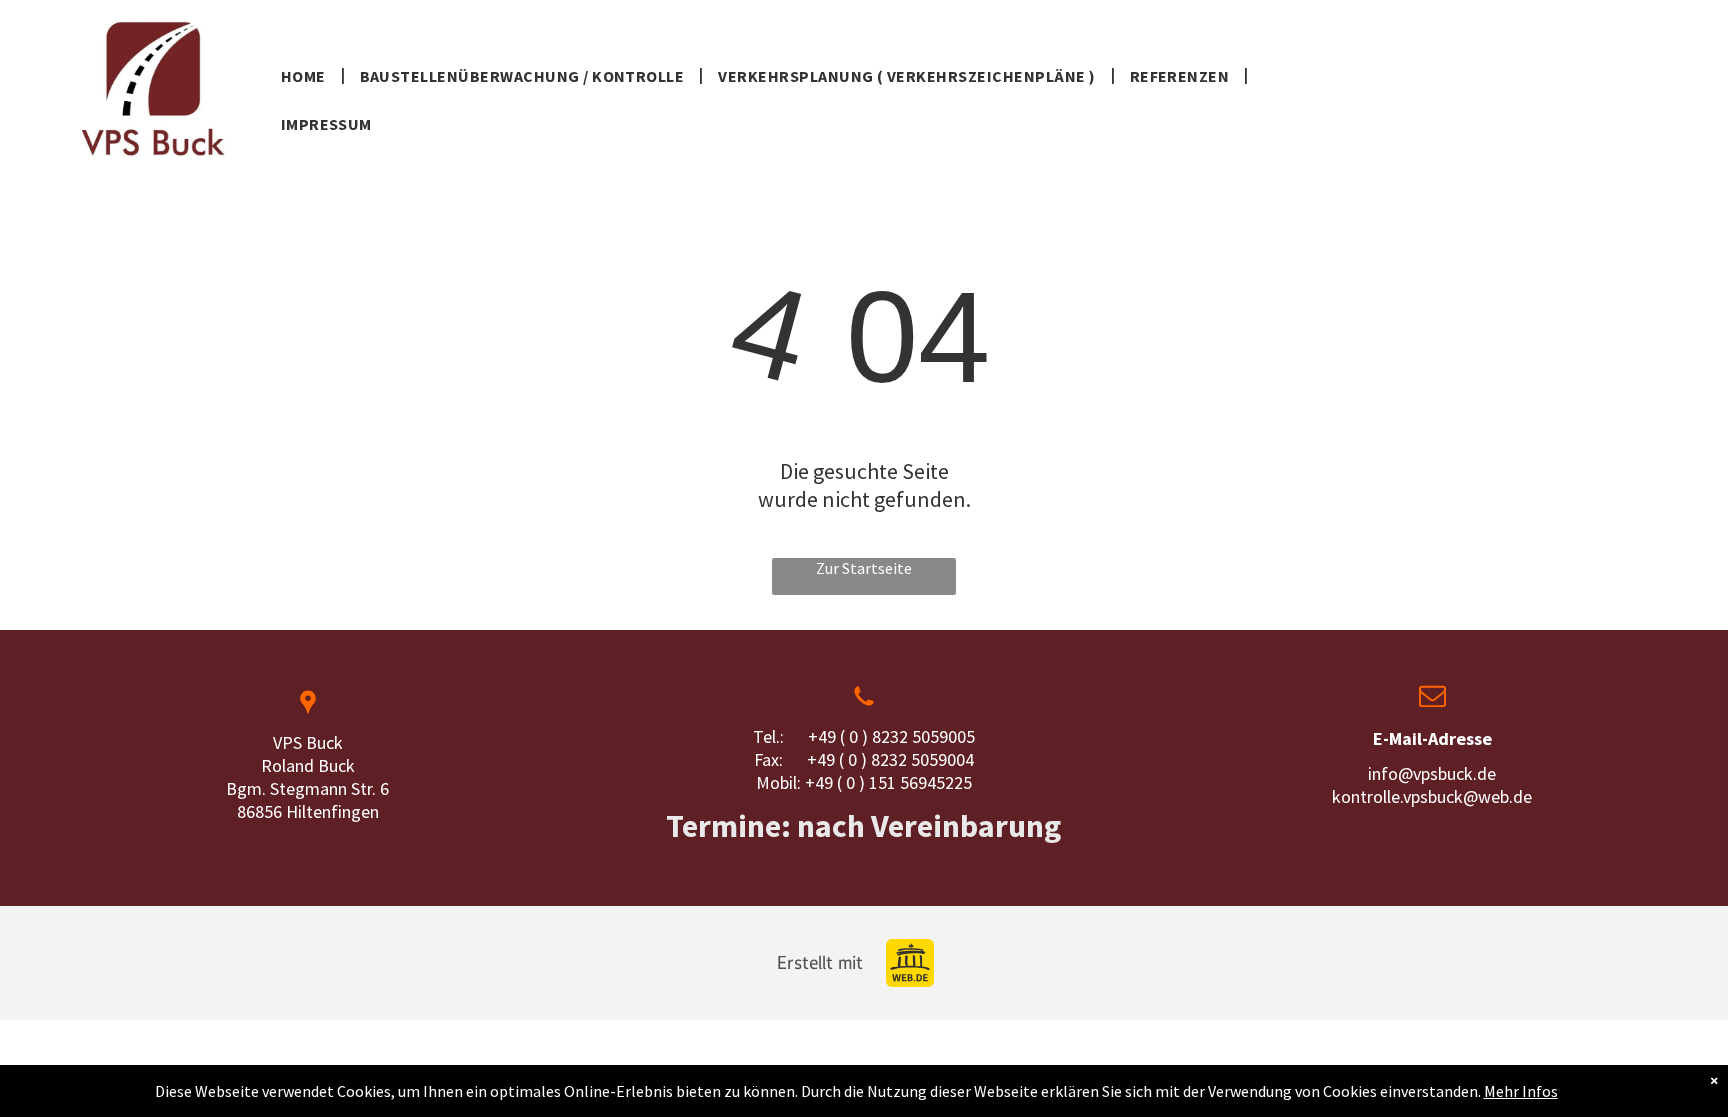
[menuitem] (305, 74)
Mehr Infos (1521, 1091)
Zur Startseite (864, 568)
